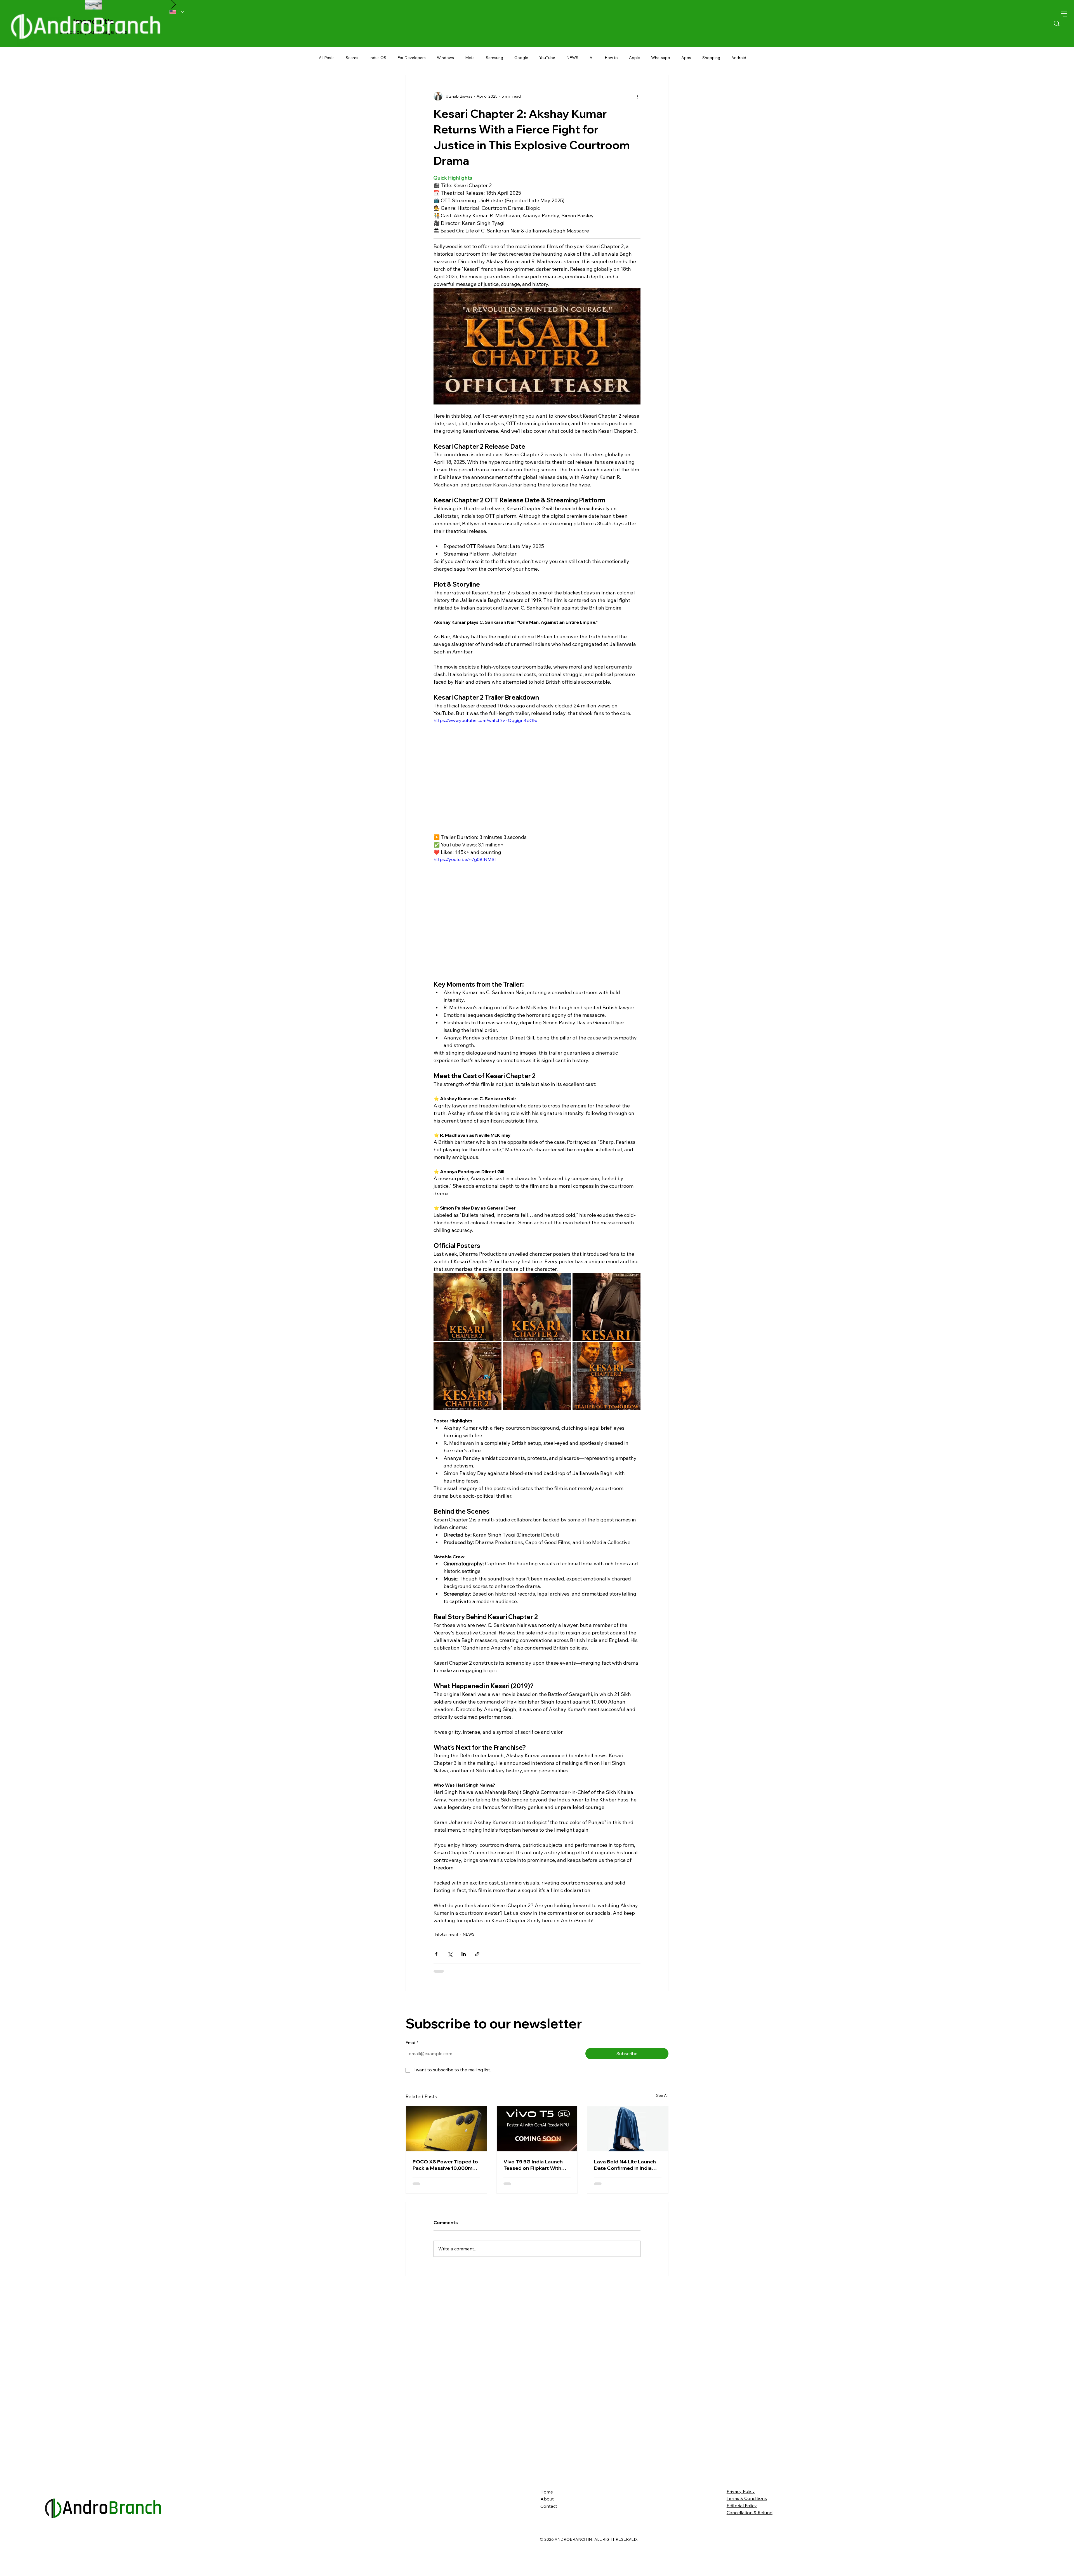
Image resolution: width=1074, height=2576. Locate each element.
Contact (549, 2511)
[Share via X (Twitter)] (450, 1954)
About (547, 2504)
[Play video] (537, 775)
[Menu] (1064, 13)
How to (611, 58)
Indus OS (378, 58)
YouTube (547, 58)
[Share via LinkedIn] (464, 1954)
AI (592, 58)
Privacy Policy (741, 2497)
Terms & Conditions (747, 2504)
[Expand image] (467, 1307)
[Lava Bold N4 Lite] (628, 2129)
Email (412, 2043)
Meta (470, 58)
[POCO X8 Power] (446, 2129)
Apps (686, 58)
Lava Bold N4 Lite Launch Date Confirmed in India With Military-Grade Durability (625, 2165)
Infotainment (446, 1934)
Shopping (711, 58)
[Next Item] (173, 5)
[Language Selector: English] (177, 12)
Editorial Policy (742, 2511)
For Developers (412, 58)
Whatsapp (661, 58)
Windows (445, 58)
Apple (634, 58)
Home (547, 2497)
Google (521, 58)
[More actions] (637, 96)
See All (662, 2095)
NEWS (572, 58)
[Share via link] (477, 1954)
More (736, 58)
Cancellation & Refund (750, 2518)
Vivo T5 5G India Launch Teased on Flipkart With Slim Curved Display (533, 2165)
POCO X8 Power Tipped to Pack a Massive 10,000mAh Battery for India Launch (446, 2165)
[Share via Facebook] (436, 1954)
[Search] (1057, 23)
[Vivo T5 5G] (537, 2129)
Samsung (494, 58)
